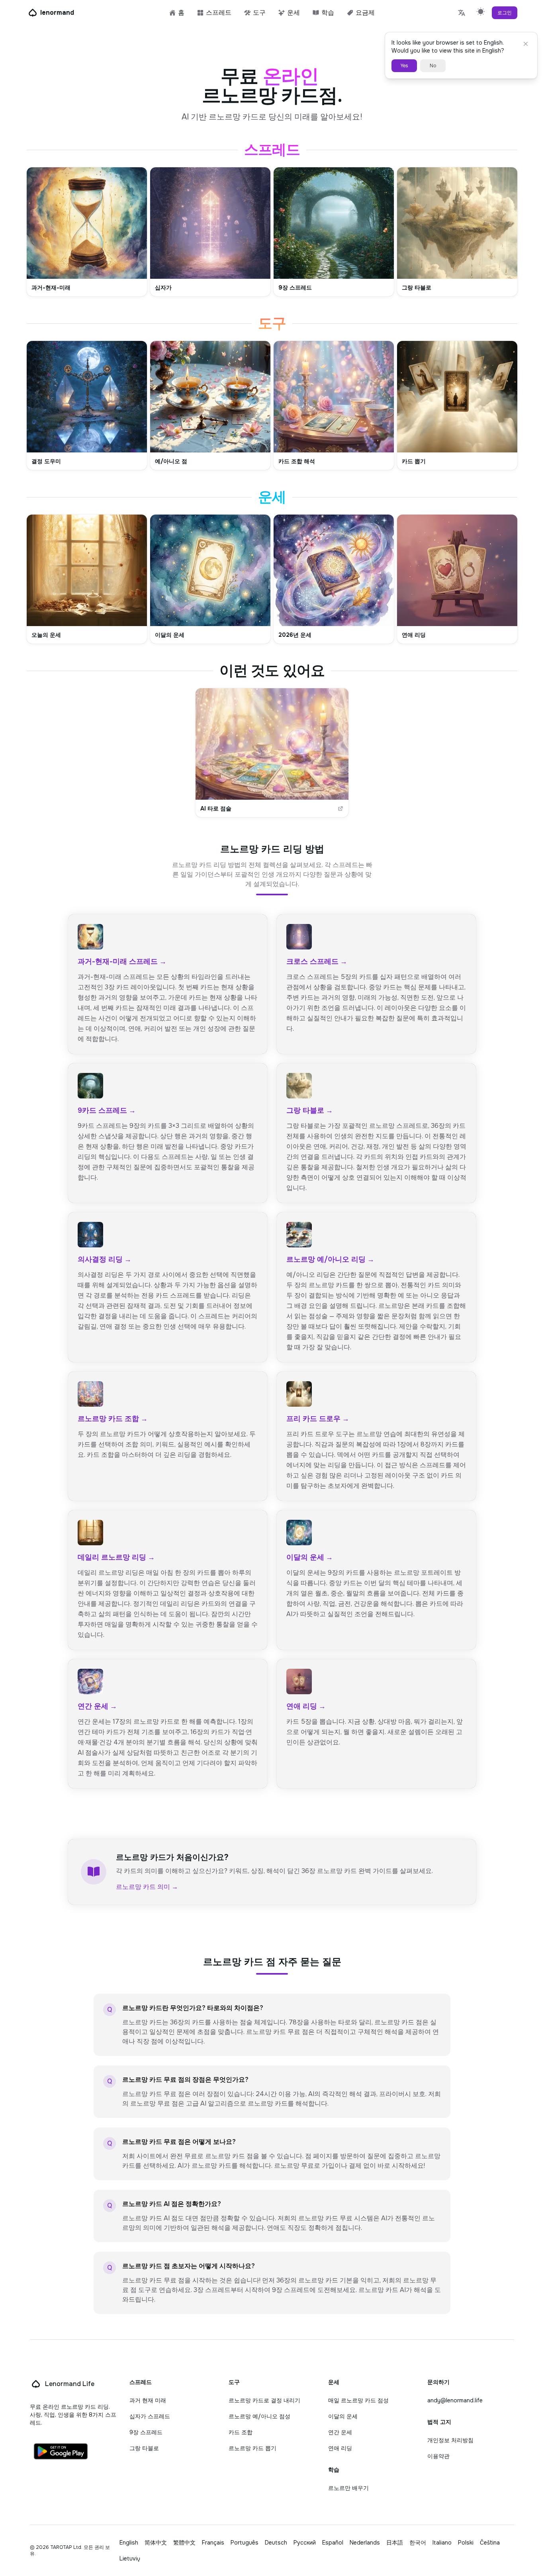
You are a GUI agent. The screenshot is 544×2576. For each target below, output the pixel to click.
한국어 (418, 2543)
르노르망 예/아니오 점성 (259, 2416)
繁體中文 (184, 2543)
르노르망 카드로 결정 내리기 (264, 2400)
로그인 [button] (505, 13)
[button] (87, 232)
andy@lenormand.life (455, 2400)
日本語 (395, 2543)
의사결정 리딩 (105, 1259)
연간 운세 (97, 1706)
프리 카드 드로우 (318, 1419)
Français (213, 2543)
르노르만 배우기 (348, 2488)
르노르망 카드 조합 (113, 1419)
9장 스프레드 (146, 2432)
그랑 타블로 (310, 1110)
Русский (305, 2543)
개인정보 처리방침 (450, 2440)
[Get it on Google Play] (61, 2451)
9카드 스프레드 (107, 1110)
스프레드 (219, 13)
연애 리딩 (306, 1706)
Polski (466, 2543)
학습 (328, 13)
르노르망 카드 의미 (147, 1887)
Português (245, 2543)
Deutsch (276, 2543)
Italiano (442, 2543)
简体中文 (156, 2543)
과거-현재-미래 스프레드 (122, 961)
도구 (259, 13)
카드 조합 (241, 2432)
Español (333, 2543)
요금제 (365, 13)
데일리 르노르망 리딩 (116, 1557)
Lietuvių (130, 2558)
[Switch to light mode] (481, 11)
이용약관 (438, 2456)
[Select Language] (462, 13)
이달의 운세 (310, 1557)
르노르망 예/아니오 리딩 (330, 1259)
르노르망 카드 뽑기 (252, 2448)
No (433, 66)
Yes (404, 66)
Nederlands (365, 2543)
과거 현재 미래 (148, 2400)
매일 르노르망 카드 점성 (358, 2400)
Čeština (490, 2543)
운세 (294, 13)
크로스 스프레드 (317, 961)
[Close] (526, 44)
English (129, 2543)
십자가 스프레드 (150, 2416)
